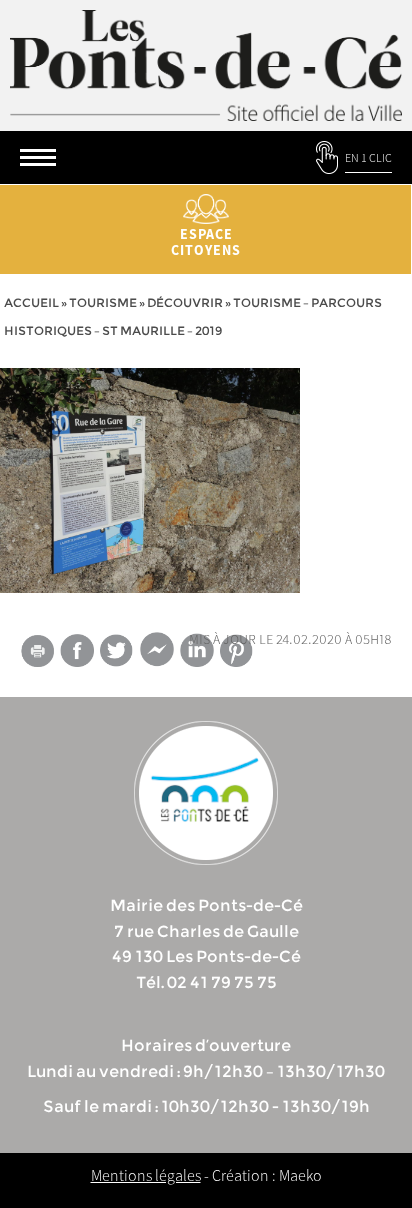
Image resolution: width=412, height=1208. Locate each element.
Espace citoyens (206, 242)
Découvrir (185, 302)
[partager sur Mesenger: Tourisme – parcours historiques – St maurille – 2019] (157, 654)
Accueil (31, 302)
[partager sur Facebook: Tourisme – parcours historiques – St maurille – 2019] (77, 650)
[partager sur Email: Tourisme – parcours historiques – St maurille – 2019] (37, 654)
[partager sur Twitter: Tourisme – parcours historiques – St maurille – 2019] (117, 650)
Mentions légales (146, 1175)
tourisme (103, 302)
